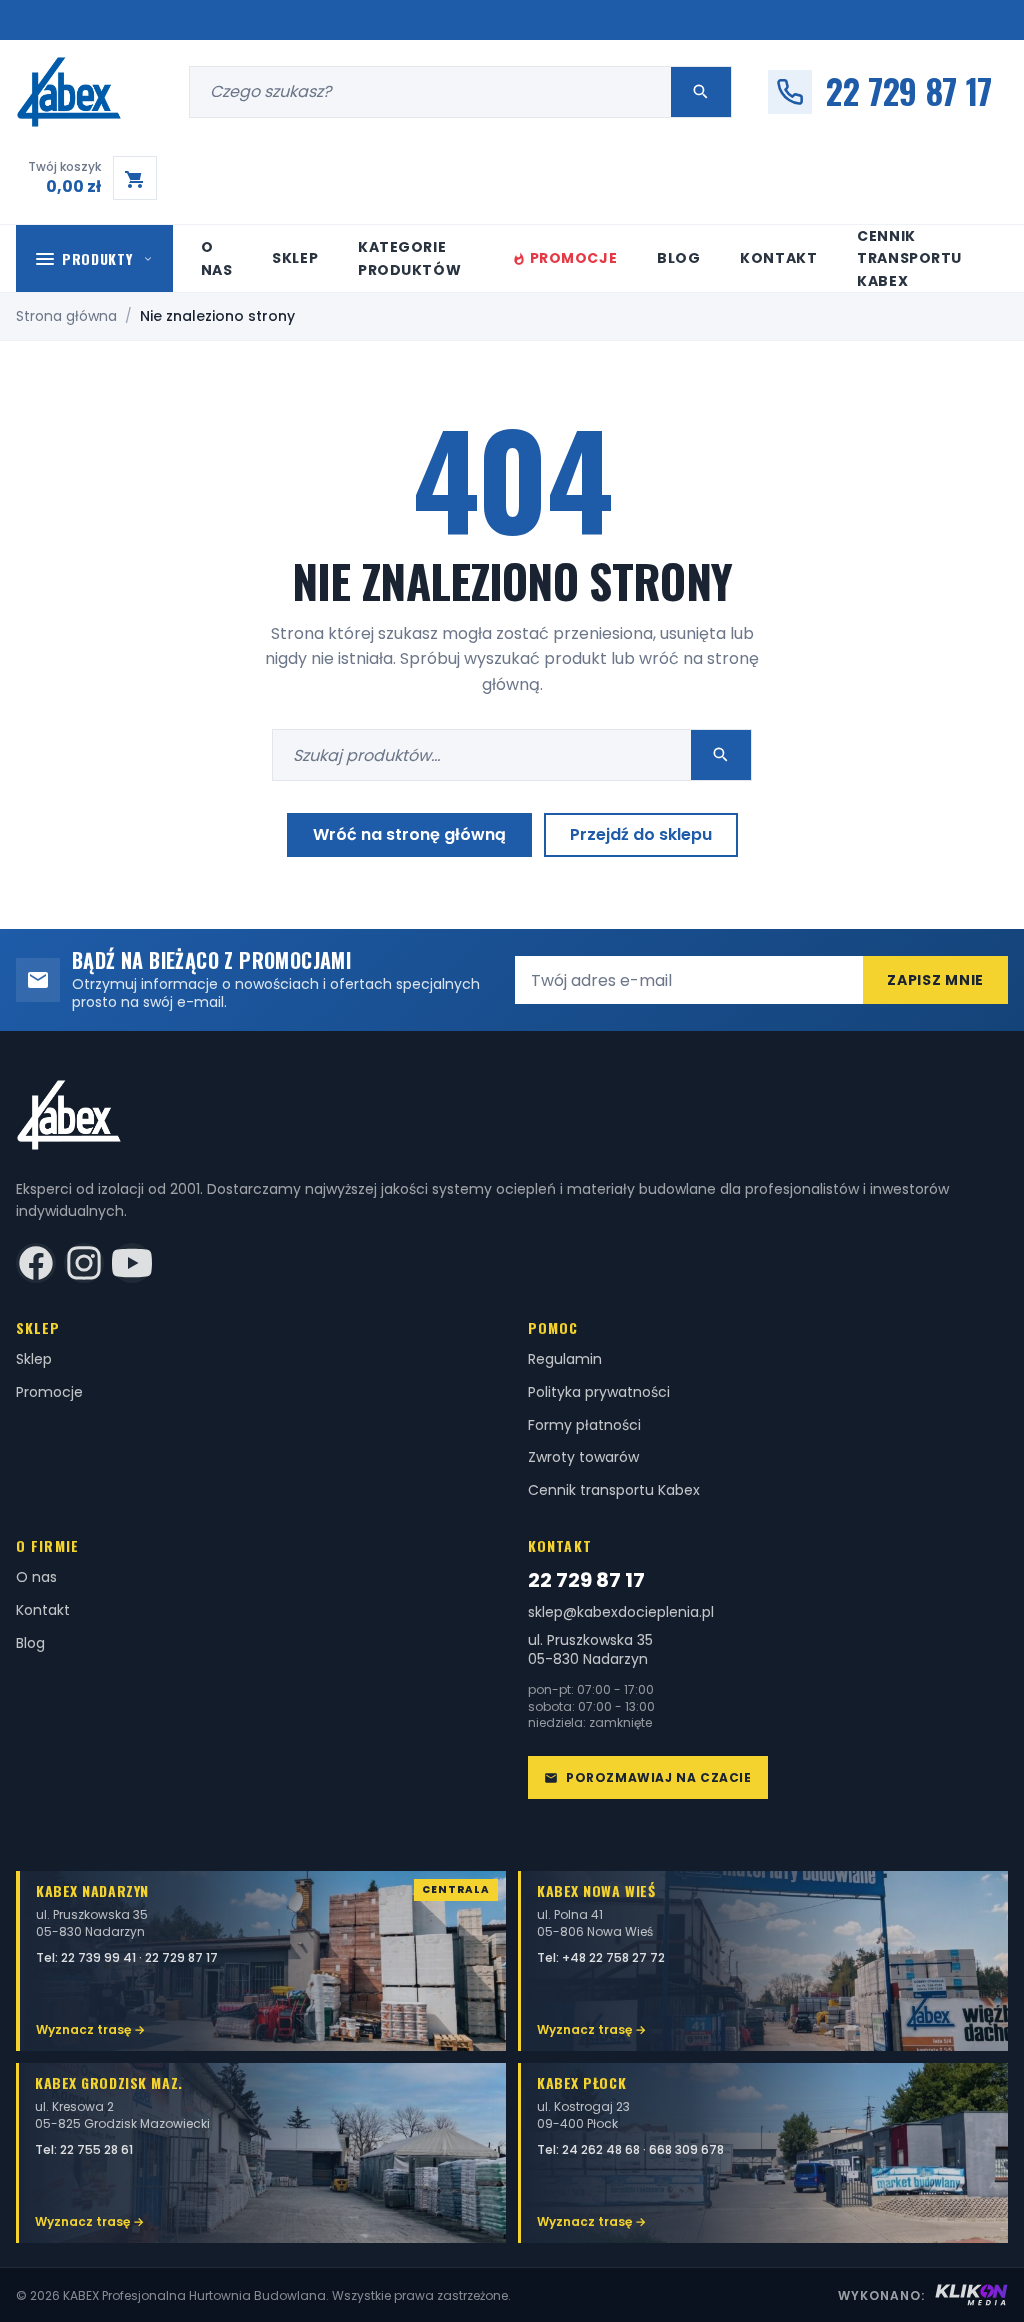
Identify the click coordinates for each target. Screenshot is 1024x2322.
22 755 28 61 (96, 2149)
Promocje (573, 258)
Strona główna (66, 316)
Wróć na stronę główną (409, 834)
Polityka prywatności (599, 1392)
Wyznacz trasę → (90, 2029)
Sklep (295, 258)
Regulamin (565, 1359)
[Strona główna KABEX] (92, 92)
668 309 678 (686, 2149)
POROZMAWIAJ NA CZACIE (659, 1777)
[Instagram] (84, 1263)
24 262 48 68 (602, 2149)
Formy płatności (584, 1425)
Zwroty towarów (583, 1457)
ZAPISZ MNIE (935, 980)
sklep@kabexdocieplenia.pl (621, 1612)
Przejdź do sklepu (641, 834)
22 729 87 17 (586, 1580)
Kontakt (778, 258)
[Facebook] (36, 1263)
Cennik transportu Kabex (909, 258)
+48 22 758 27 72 (613, 1957)
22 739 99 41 (100, 1957)
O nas (217, 258)
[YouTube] (132, 1263)
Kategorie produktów (409, 258)
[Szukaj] (701, 92)
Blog (678, 258)
